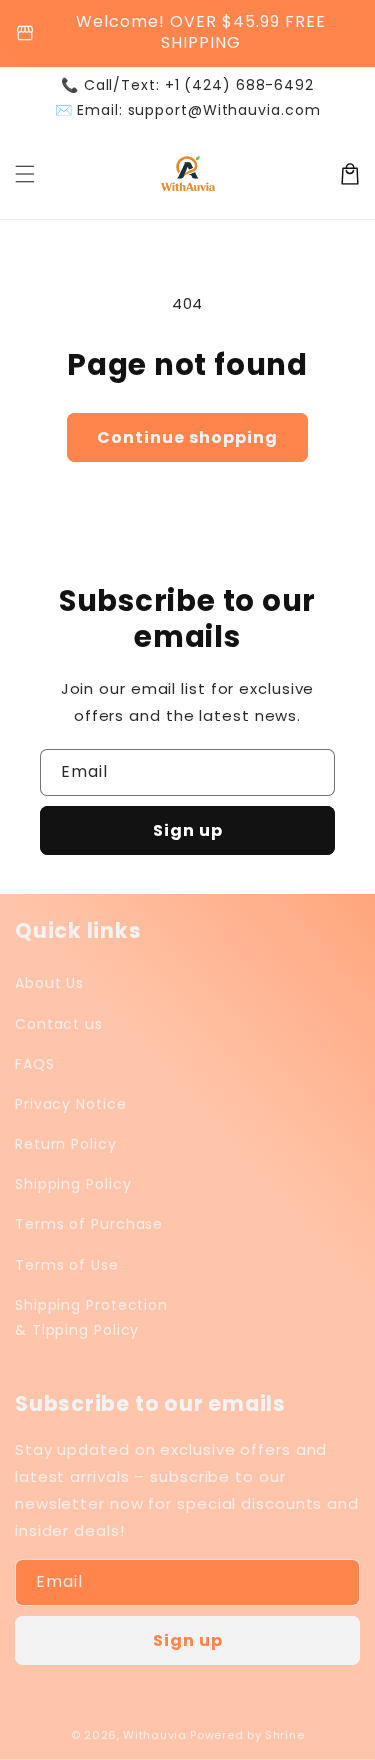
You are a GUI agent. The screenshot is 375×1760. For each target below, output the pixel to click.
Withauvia (154, 1735)
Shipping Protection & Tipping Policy (91, 1317)
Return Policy (66, 1144)
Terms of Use (67, 1265)
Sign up (188, 830)
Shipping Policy (73, 1184)
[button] (25, 174)
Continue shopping (187, 437)
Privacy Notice (71, 1104)
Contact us (59, 1024)
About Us (49, 983)
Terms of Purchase (89, 1224)
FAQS (35, 1064)
